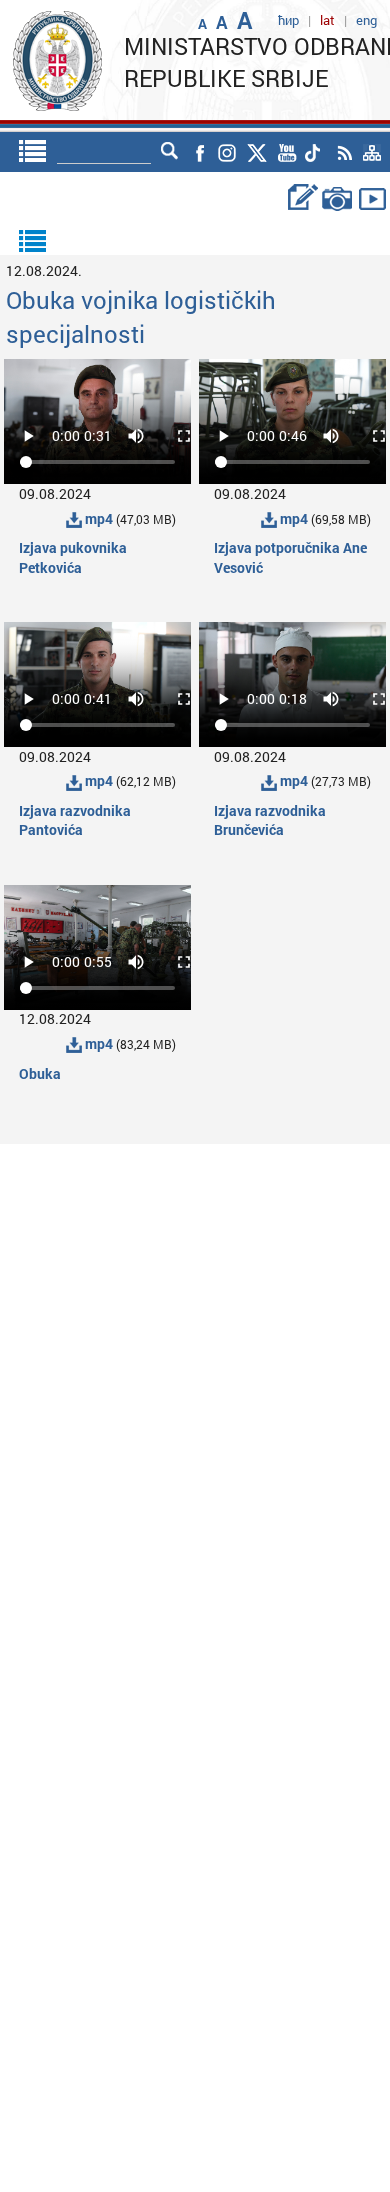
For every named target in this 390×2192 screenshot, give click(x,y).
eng (366, 20)
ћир (288, 20)
